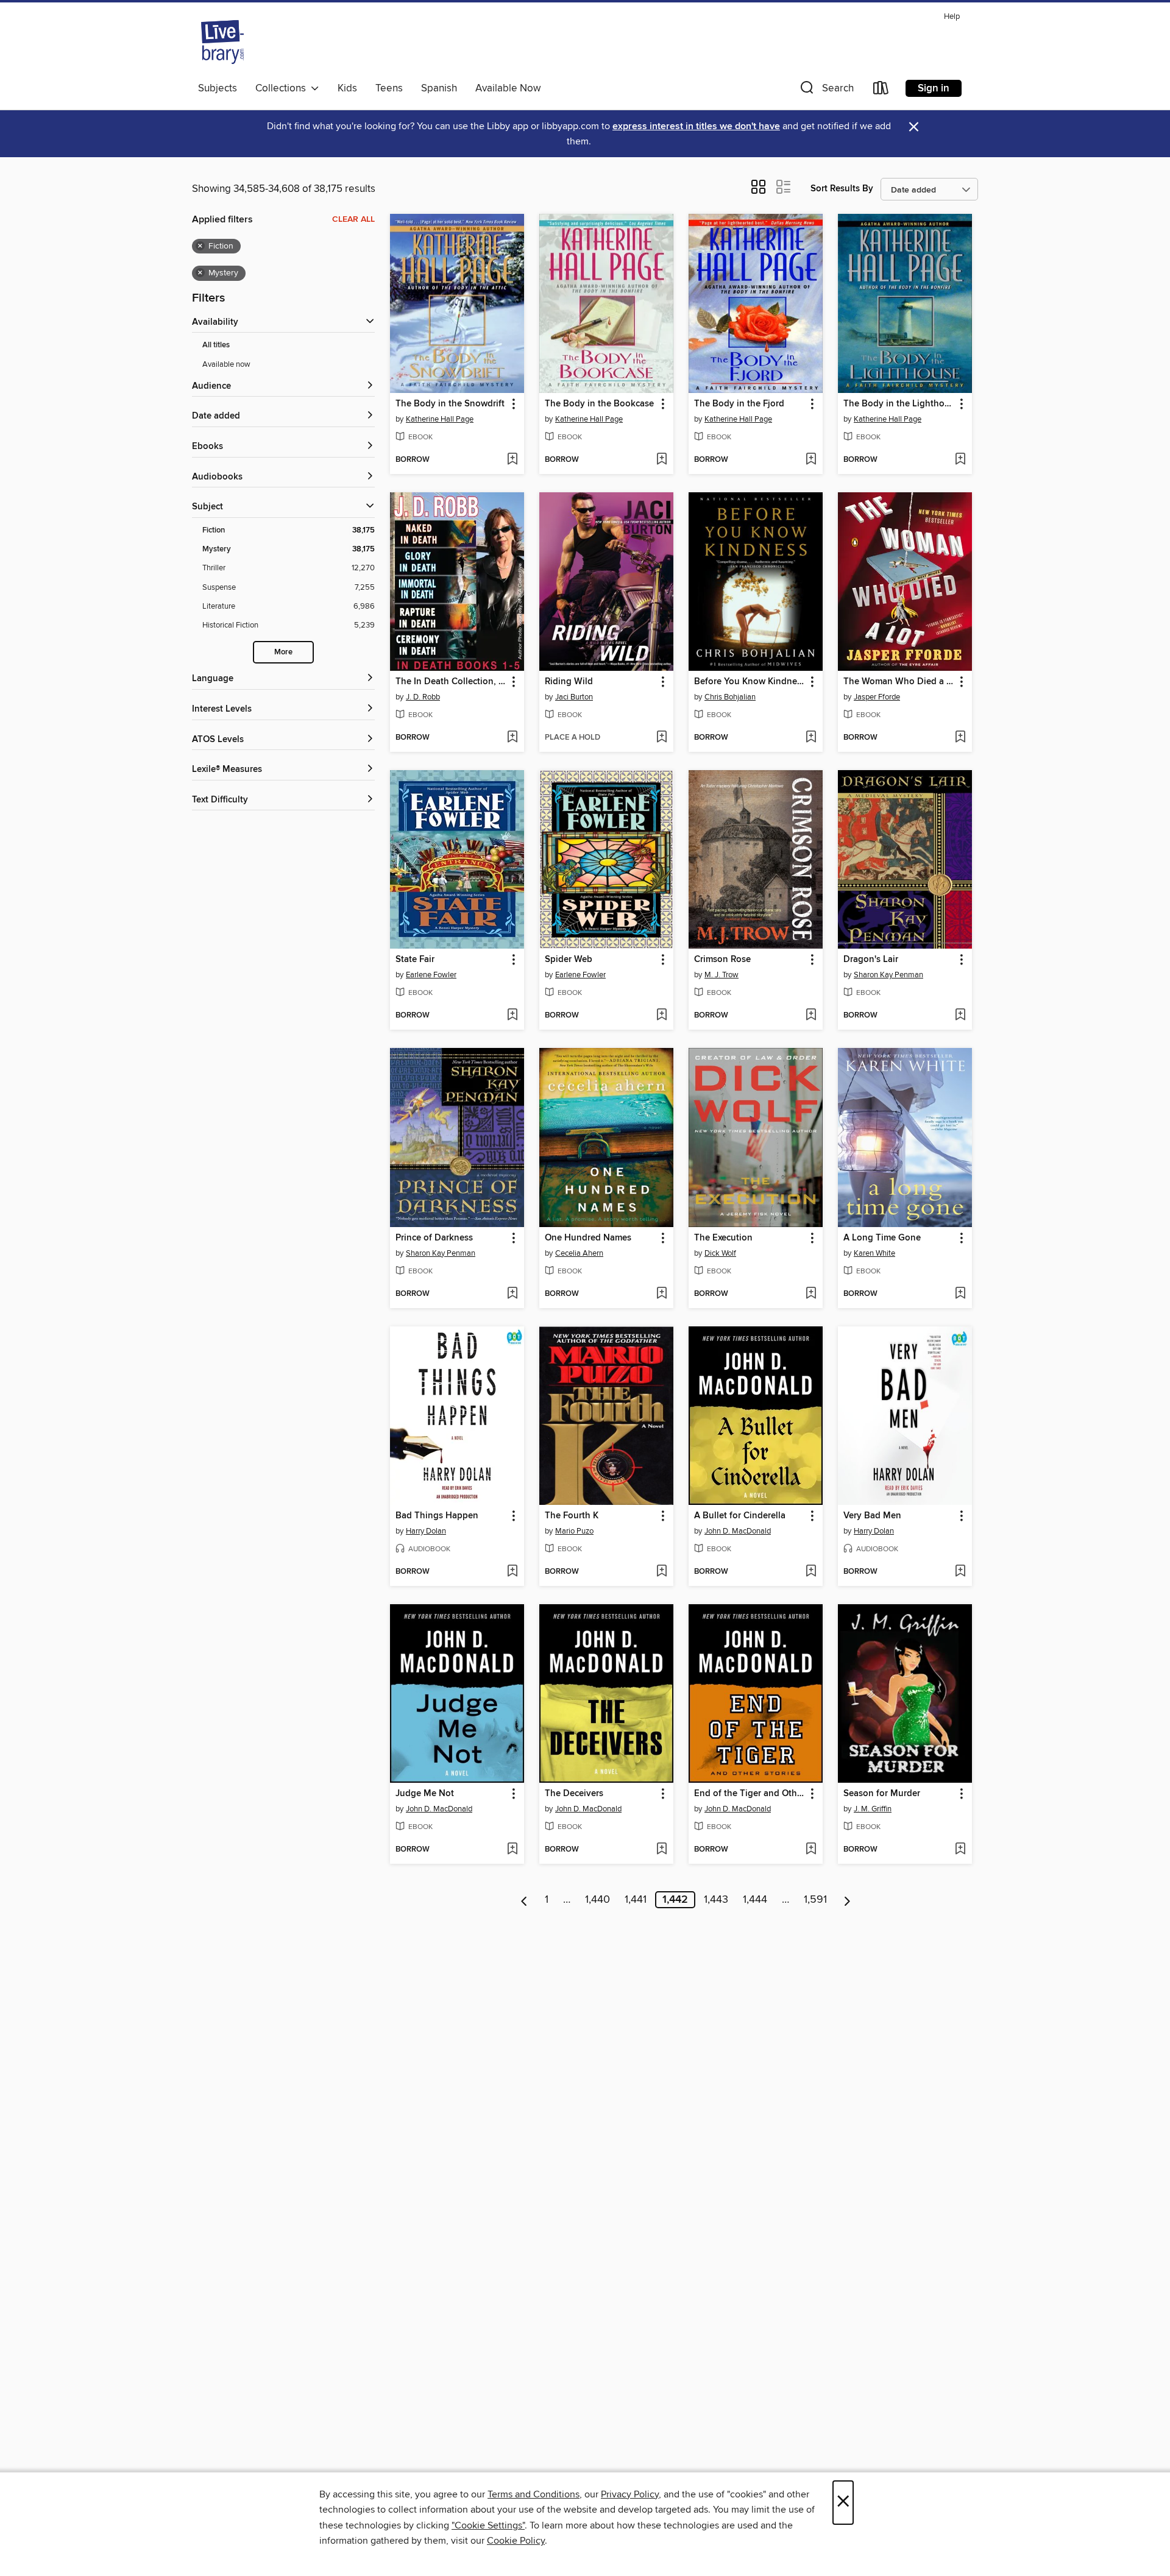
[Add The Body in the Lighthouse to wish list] (960, 460)
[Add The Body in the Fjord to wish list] (811, 460)
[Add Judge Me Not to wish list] (512, 1850)
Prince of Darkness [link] (434, 1238)
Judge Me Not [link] (425, 1794)
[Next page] (847, 1900)
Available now (226, 364)
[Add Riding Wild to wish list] (661, 738)
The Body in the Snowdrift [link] (450, 404)
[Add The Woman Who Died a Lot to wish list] (960, 738)
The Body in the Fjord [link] (739, 404)
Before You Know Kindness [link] (750, 682)
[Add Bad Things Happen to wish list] (512, 1572)
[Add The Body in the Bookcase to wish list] (661, 460)
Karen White (874, 1253)
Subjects (218, 88)
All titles (216, 345)
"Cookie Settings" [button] (488, 2525)
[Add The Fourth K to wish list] (661, 1572)
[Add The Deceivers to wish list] (661, 1850)
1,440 (597, 1900)
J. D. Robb (423, 697)
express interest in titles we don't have (696, 126)
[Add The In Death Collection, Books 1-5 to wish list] (512, 738)
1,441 (636, 1900)
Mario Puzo (574, 1531)
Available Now (508, 88)
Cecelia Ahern (579, 1253)
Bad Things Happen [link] (437, 1516)
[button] (826, 90)
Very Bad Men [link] (872, 1516)
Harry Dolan (426, 1531)
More (283, 652)
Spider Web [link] (569, 960)
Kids (347, 88)
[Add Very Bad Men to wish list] (960, 1572)
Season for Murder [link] (882, 1794)
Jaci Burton (574, 697)
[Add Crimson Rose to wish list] (811, 1016)
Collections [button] (283, 88)
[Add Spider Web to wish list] (661, 1016)
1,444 (755, 1900)
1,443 (716, 1900)
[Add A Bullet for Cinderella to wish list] (811, 1572)
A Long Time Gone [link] (882, 1238)
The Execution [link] (723, 1238)
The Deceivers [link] (574, 1794)
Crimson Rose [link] (722, 960)
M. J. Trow (721, 975)
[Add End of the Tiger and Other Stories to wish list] (811, 1850)
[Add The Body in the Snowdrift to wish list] (512, 460)
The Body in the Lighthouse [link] (899, 404)
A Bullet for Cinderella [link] (740, 1516)
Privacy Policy (630, 2494)
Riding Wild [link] (569, 682)
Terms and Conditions (534, 2494)
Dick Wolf (720, 1253)
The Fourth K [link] (572, 1516)
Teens (389, 88)
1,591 (815, 1900)
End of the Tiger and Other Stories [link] (750, 1794)
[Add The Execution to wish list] (811, 1294)
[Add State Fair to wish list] (512, 1016)
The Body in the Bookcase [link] (599, 404)
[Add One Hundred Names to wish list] (661, 1294)
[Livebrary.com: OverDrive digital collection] (222, 42)
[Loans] (881, 90)
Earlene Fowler (431, 975)
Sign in (934, 88)
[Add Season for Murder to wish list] (960, 1850)
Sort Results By (842, 189)
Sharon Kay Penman (888, 975)
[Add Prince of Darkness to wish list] (512, 1294)
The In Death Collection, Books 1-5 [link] (451, 682)
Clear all (353, 219)
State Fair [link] (415, 960)
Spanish (439, 88)
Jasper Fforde (877, 697)
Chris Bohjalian (730, 697)
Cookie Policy (516, 2541)
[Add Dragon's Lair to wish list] (960, 1016)
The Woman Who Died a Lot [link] (899, 682)
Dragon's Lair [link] (871, 960)
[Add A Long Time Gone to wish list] (960, 1294)
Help (952, 17)
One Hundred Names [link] (588, 1238)
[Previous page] (524, 1900)
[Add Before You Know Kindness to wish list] (811, 738)
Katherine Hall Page (440, 419)
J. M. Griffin (873, 1809)
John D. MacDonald (738, 1531)
